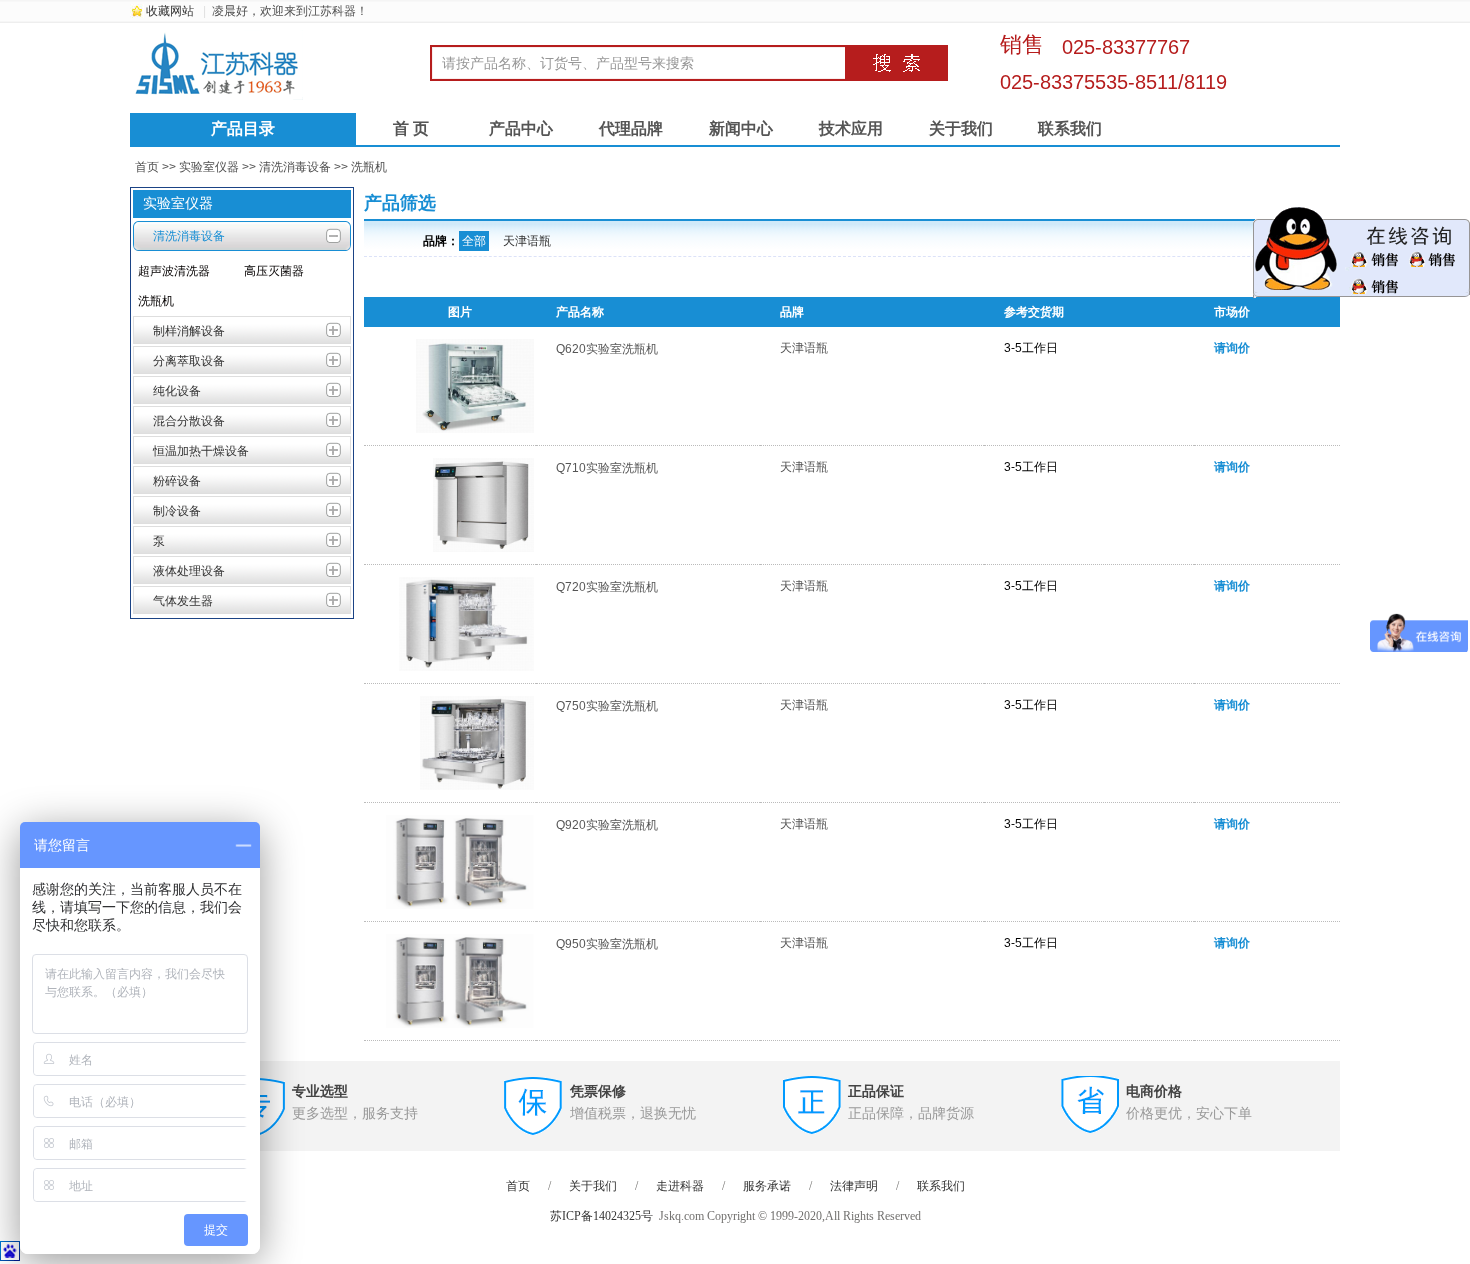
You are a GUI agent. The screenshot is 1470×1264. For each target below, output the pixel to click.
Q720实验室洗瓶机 (607, 587)
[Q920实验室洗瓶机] (460, 907)
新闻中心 (741, 128)
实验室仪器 (209, 167)
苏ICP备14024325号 (601, 1216)
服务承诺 (767, 1186)
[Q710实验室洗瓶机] (483, 550)
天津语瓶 (527, 241)
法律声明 (854, 1186)
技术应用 (851, 128)
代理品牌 (631, 128)
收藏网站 (170, 11)
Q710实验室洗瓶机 (607, 468)
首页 (147, 167)
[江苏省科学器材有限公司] (280, 65)
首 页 (411, 128)
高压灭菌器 (274, 271)
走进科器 (680, 1186)
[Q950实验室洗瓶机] (460, 1026)
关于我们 (961, 128)
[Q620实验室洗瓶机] (474, 431)
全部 (474, 241)
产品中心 (521, 128)
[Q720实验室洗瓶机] (466, 669)
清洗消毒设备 (295, 167)
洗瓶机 (369, 167)
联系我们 (1070, 128)
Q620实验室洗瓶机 (607, 349)
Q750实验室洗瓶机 (607, 706)
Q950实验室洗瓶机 (607, 944)
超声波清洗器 (174, 271)
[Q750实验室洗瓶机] (477, 788)
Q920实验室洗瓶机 (607, 825)
